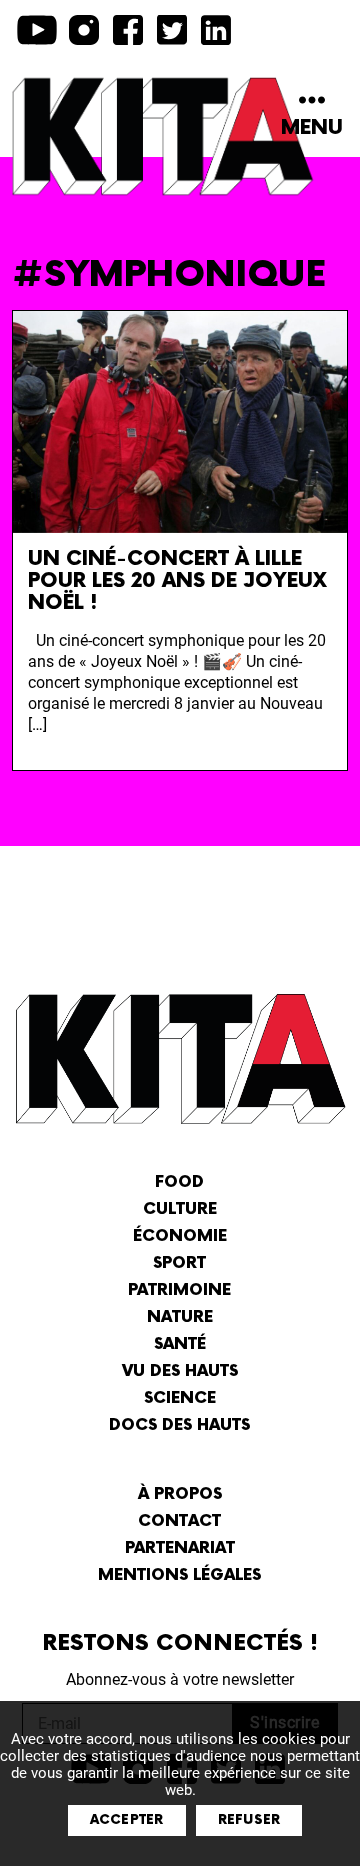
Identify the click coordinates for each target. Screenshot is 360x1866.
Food (179, 1182)
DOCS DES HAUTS (179, 1425)
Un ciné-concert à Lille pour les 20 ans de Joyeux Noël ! (177, 581)
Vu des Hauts (180, 1371)
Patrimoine (179, 1290)
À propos (180, 1494)
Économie (180, 1236)
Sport (179, 1263)
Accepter (127, 1820)
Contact (179, 1521)
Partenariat (180, 1548)
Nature (180, 1317)
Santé (180, 1344)
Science (180, 1398)
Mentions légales (179, 1575)
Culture (180, 1209)
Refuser (249, 1820)
